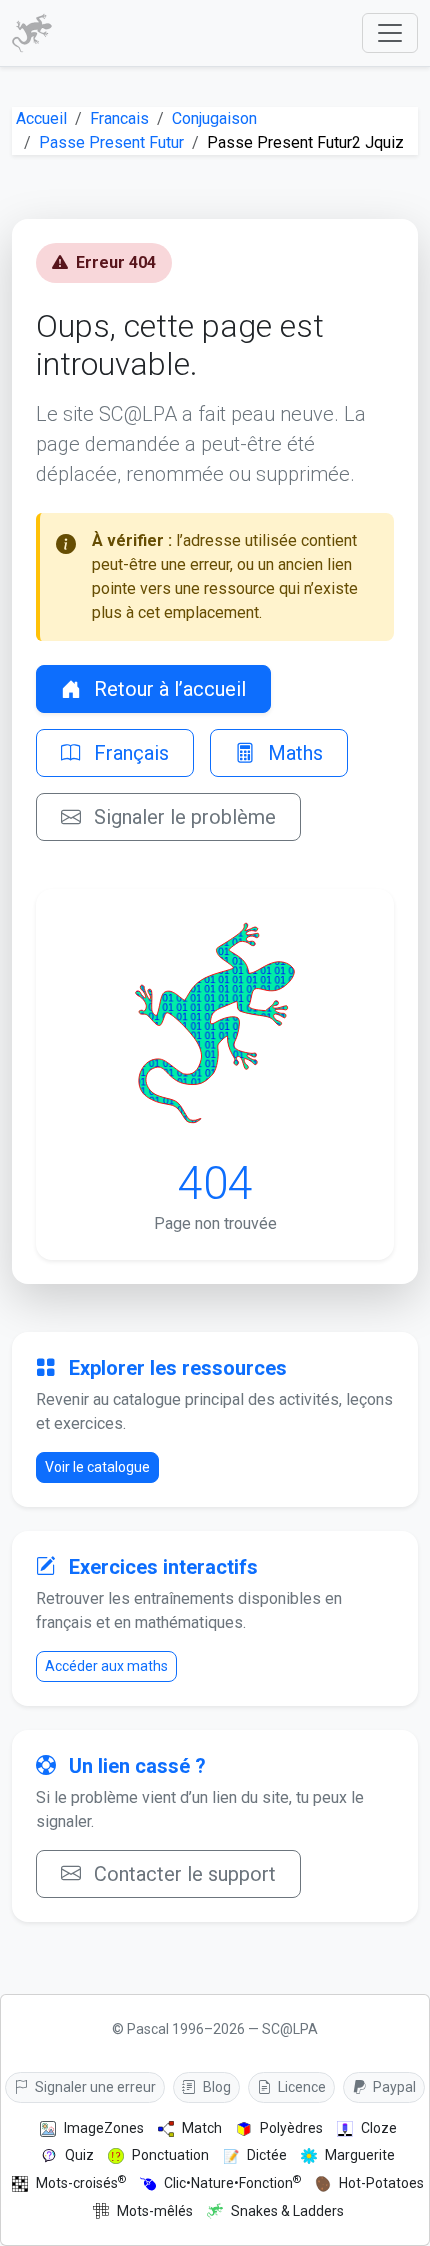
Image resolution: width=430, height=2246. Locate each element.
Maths (293, 753)
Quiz (79, 2155)
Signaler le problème (182, 817)
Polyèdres (291, 2128)
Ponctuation (170, 2155)
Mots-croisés (81, 2182)
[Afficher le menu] (390, 33)
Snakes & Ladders (287, 2211)
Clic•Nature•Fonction (232, 2182)
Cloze (379, 2128)
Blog (215, 2087)
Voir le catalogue (97, 1467)
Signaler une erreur (94, 2087)
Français (129, 753)
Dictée (267, 2155)
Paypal (393, 2087)
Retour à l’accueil (167, 689)
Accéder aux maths (106, 1666)
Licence (300, 2087)
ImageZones (104, 2128)
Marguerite (360, 2155)
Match (202, 2128)
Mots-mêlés (155, 2211)
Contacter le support (182, 1874)
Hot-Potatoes (381, 2183)
